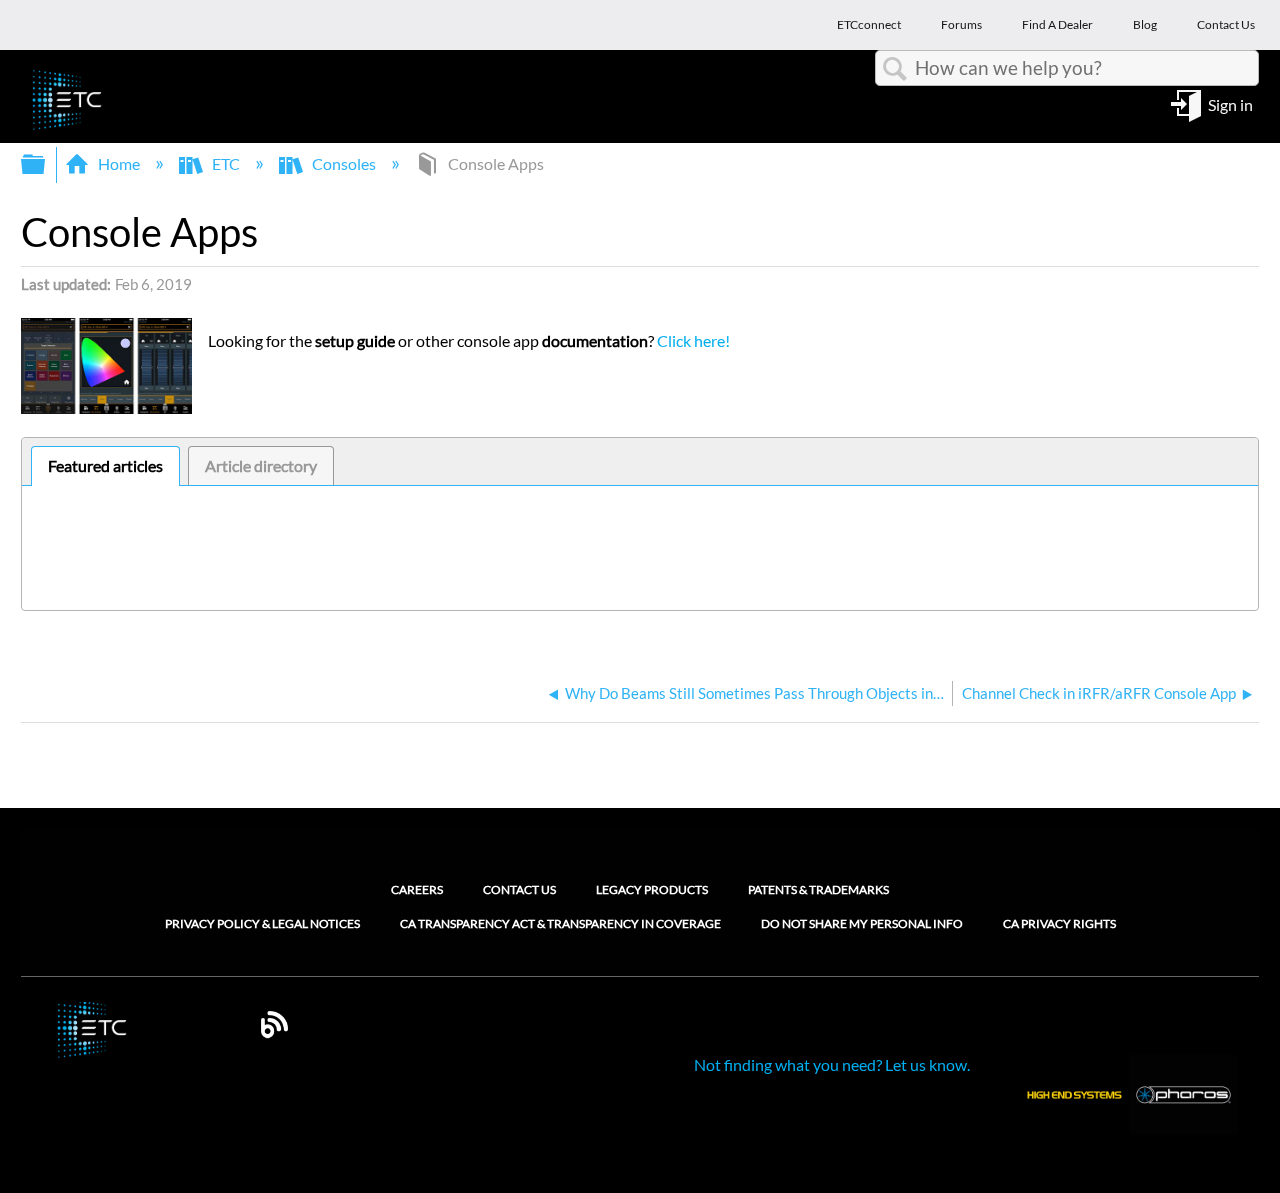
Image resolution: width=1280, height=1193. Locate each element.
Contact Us (519, 889)
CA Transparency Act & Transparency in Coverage (560, 924)
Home (119, 163)
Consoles (344, 163)
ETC (226, 163)
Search (895, 69)
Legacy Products (652, 889)
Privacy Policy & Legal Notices (262, 924)
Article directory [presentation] (261, 465)
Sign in (1230, 103)
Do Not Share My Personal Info (862, 924)
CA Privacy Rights (1059, 924)
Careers (417, 889)
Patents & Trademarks (818, 889)
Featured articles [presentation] (105, 465)
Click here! (693, 340)
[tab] (105, 466)
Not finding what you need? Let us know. (832, 1064)
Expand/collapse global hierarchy (46, 164)
